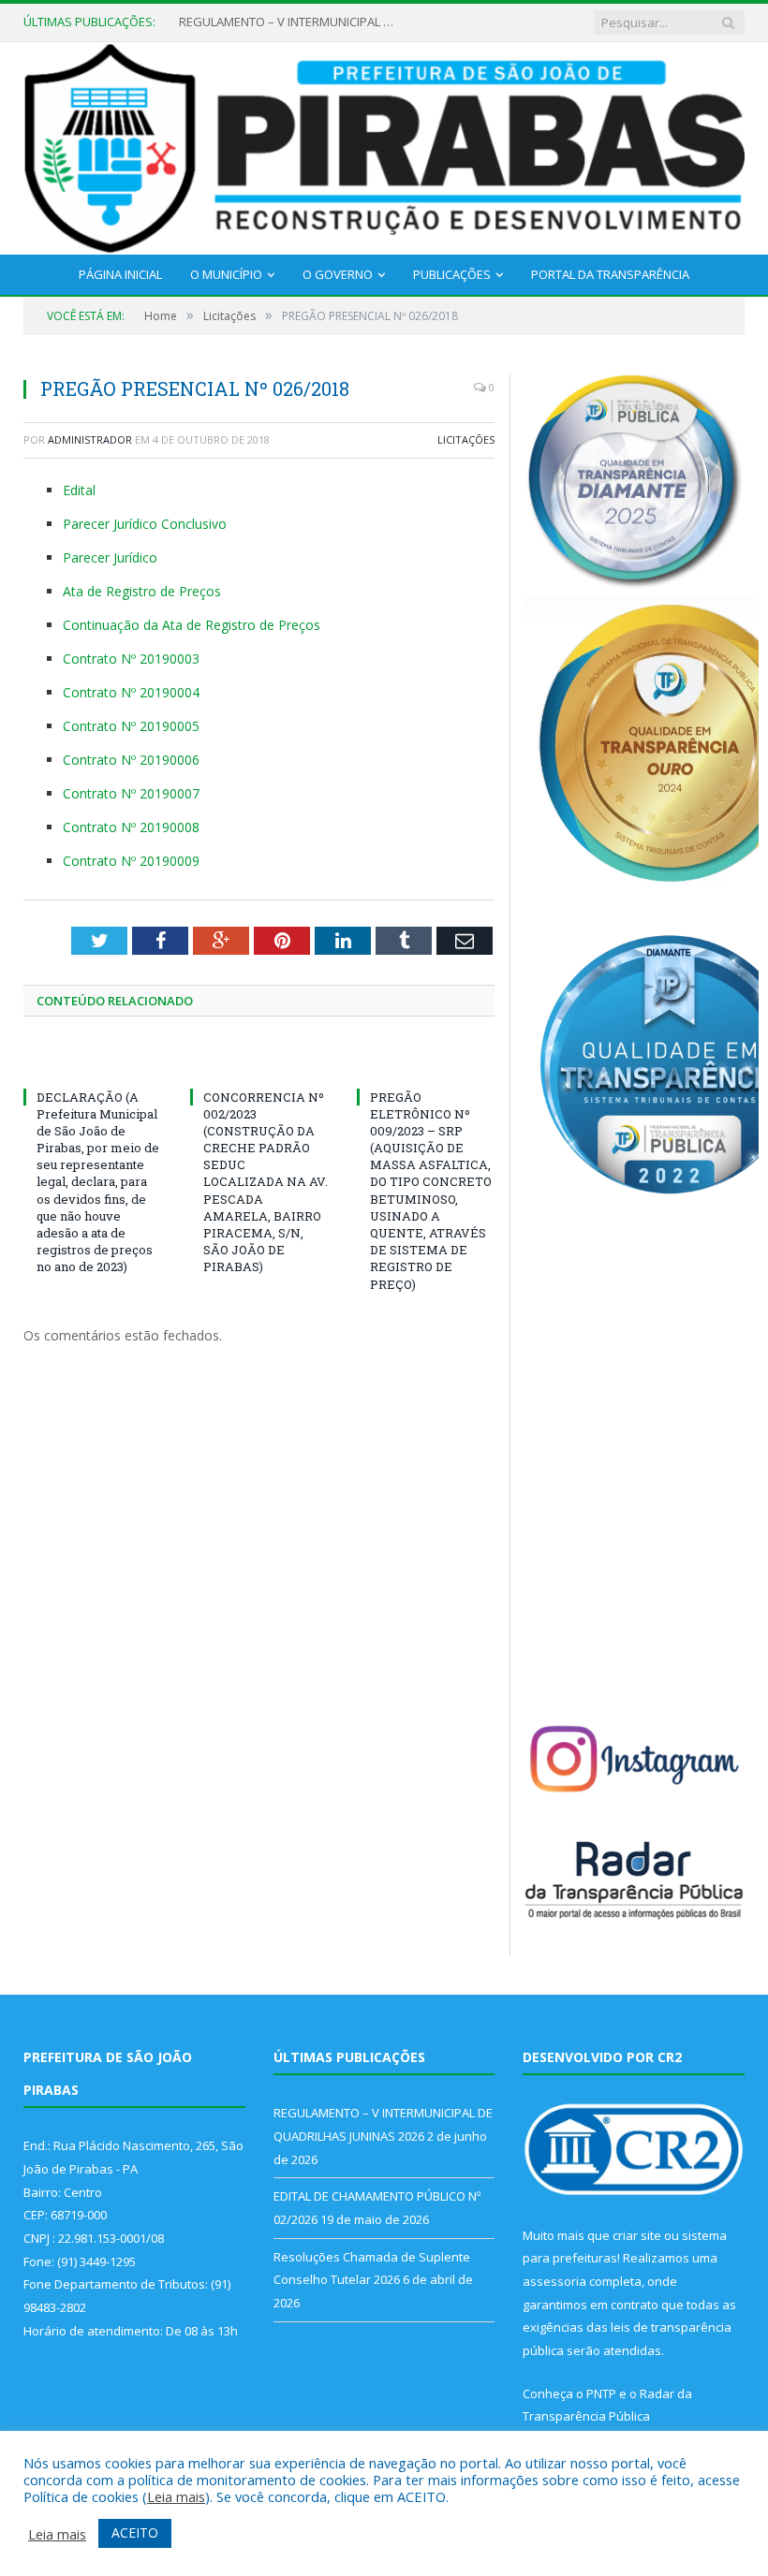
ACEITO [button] (135, 2532)
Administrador (90, 439)
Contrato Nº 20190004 (131, 692)
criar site (637, 2235)
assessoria (554, 2281)
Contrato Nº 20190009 (131, 861)
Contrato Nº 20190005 (131, 726)
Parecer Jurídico (110, 557)
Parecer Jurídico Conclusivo (145, 524)
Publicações (452, 274)
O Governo (338, 274)
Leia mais (176, 2496)
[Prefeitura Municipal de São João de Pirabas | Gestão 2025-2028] (384, 145)
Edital (79, 490)
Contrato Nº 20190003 (131, 659)
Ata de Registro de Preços (142, 591)
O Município (226, 274)
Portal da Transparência (610, 274)
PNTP (601, 2393)
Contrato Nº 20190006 (131, 760)
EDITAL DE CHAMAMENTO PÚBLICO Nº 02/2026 (291, 22)
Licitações (466, 439)
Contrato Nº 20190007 (131, 793)
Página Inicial (120, 274)
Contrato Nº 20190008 (131, 827)
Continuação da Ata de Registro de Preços (192, 625)
